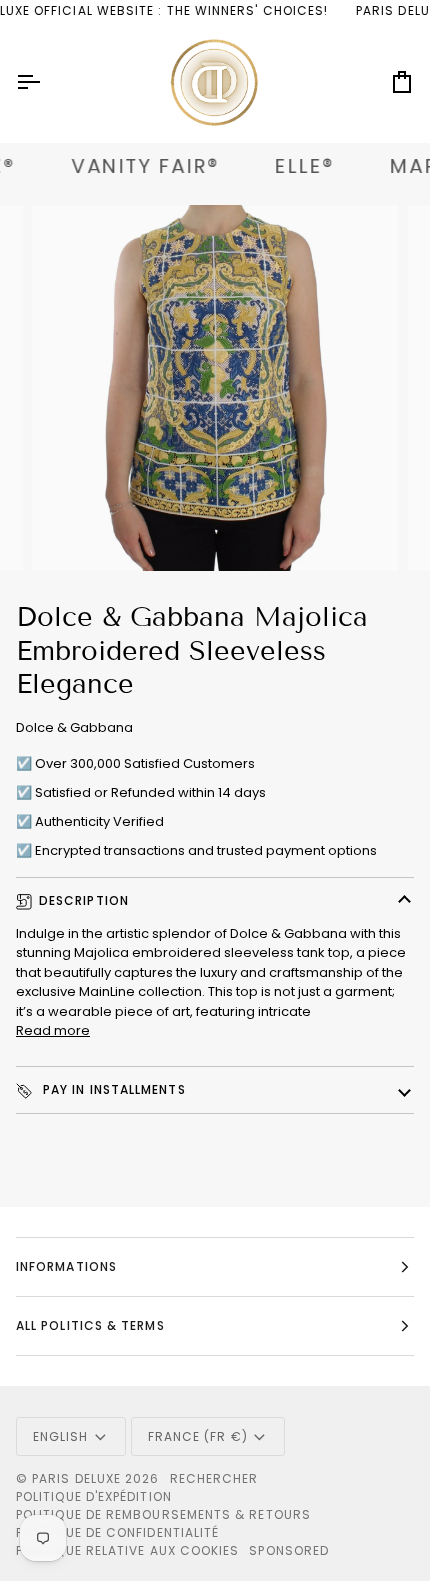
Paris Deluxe (76, 1478)
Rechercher (214, 1478)
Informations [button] (66, 1266)
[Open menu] (46, 82)
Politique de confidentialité (117, 1532)
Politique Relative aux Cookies (127, 1550)
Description (84, 900)
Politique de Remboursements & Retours (163, 1514)
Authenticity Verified (99, 821)
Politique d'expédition (94, 1496)
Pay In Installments (112, 1089)
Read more (53, 1030)
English (61, 1436)
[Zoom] (69, 533)
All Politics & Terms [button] (90, 1325)
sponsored (289, 1550)
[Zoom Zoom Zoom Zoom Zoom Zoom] (215, 388)
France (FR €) (198, 1436)
